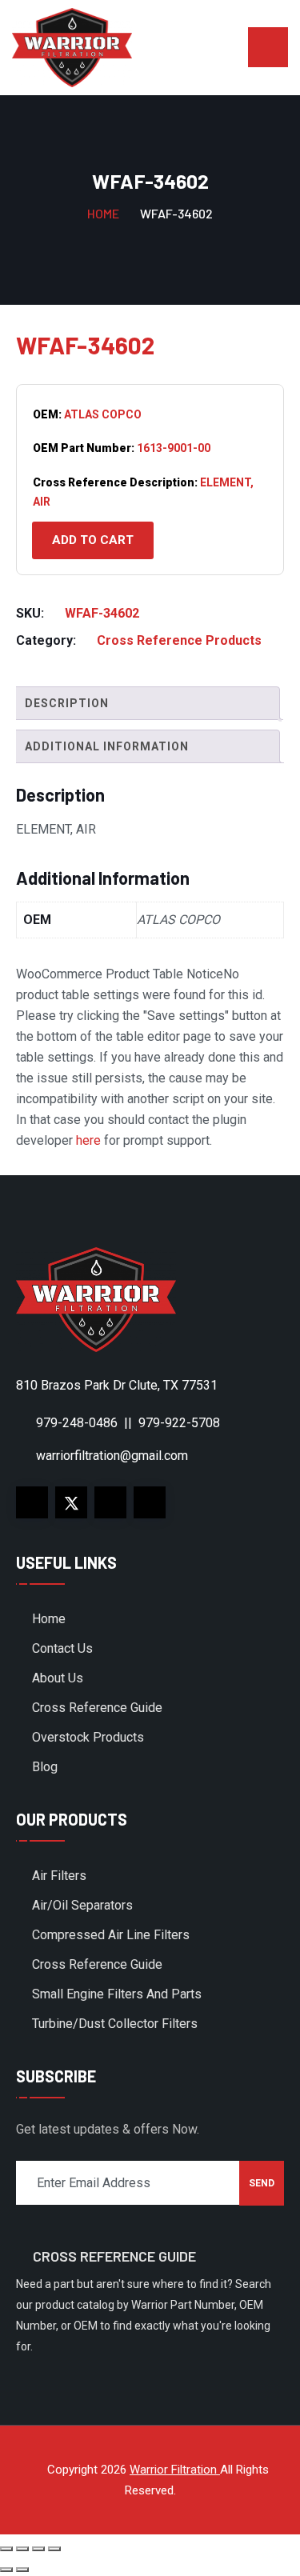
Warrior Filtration (175, 2470)
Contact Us (62, 1648)
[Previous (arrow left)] (6, 2570)
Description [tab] (67, 703)
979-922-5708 (179, 1423)
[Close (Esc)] (54, 2549)
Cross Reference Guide (97, 1708)
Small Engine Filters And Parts (117, 1994)
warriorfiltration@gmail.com (112, 1456)
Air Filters (59, 1876)
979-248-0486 (77, 1423)
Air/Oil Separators (82, 1905)
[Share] (38, 2549)
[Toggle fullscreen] (22, 2549)
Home (103, 213)
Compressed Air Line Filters (111, 1935)
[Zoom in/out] (6, 2549)
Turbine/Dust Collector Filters (115, 2024)
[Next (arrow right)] (22, 2570)
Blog (45, 1767)
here (88, 1140)
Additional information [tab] (107, 746)
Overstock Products (88, 1737)
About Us (58, 1678)
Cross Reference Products (179, 640)
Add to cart (93, 540)
